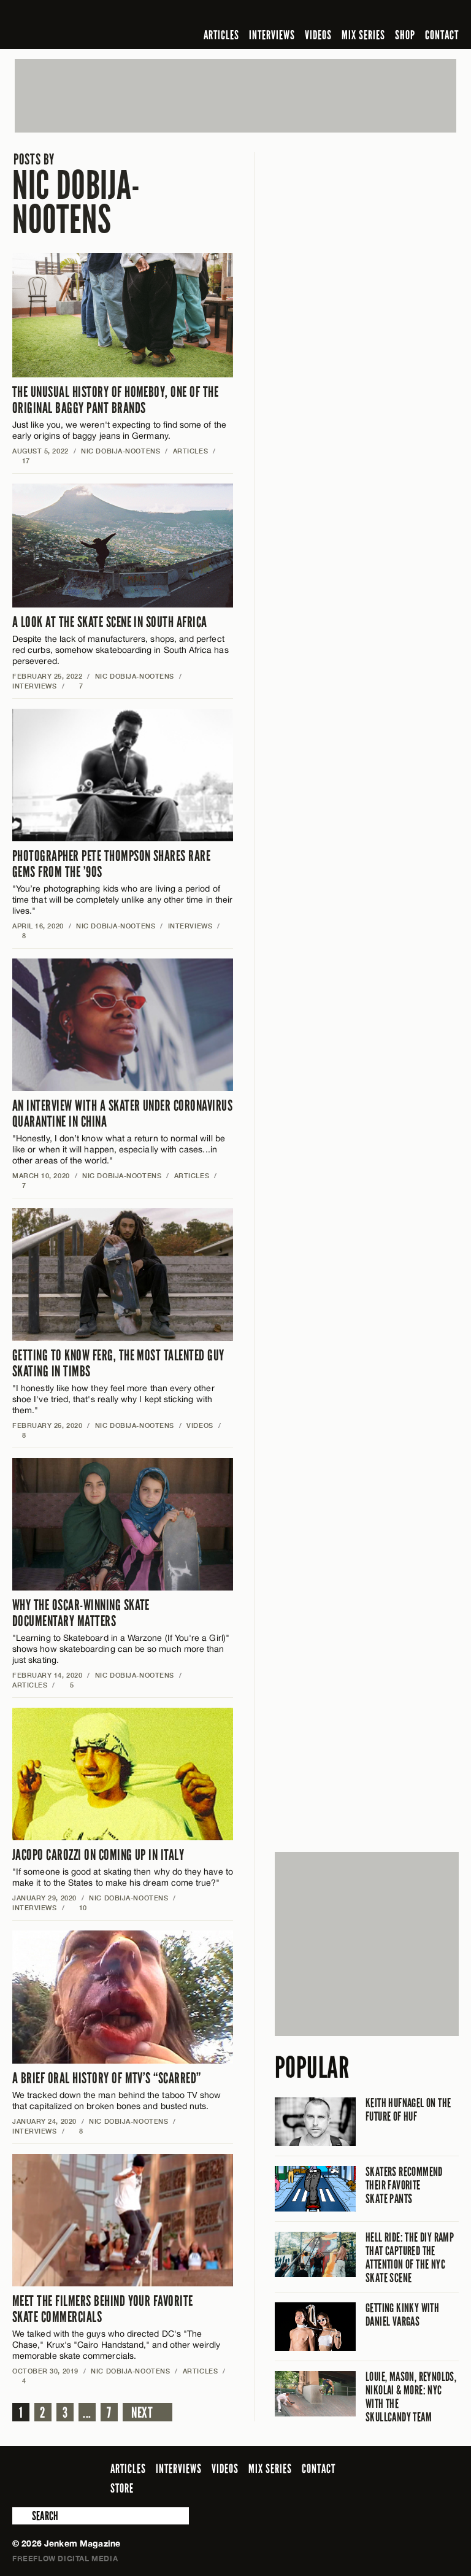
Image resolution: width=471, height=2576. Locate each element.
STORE (122, 2488)
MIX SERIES (363, 35)
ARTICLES (221, 35)
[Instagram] (392, 15)
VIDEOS (318, 35)
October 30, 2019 (45, 2371)
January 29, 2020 (44, 1898)
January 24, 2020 (44, 2121)
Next (142, 2413)
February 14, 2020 (47, 1675)
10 (78, 1907)
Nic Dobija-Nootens (76, 195)
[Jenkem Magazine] (100, 25)
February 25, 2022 (47, 676)
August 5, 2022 (40, 451)
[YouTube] (419, 15)
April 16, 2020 (38, 926)
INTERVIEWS (272, 35)
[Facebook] (354, 15)
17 (21, 461)
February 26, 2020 (47, 1425)
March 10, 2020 (41, 1175)
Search (21, 2516)
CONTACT (442, 35)
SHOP (405, 35)
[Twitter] (372, 15)
